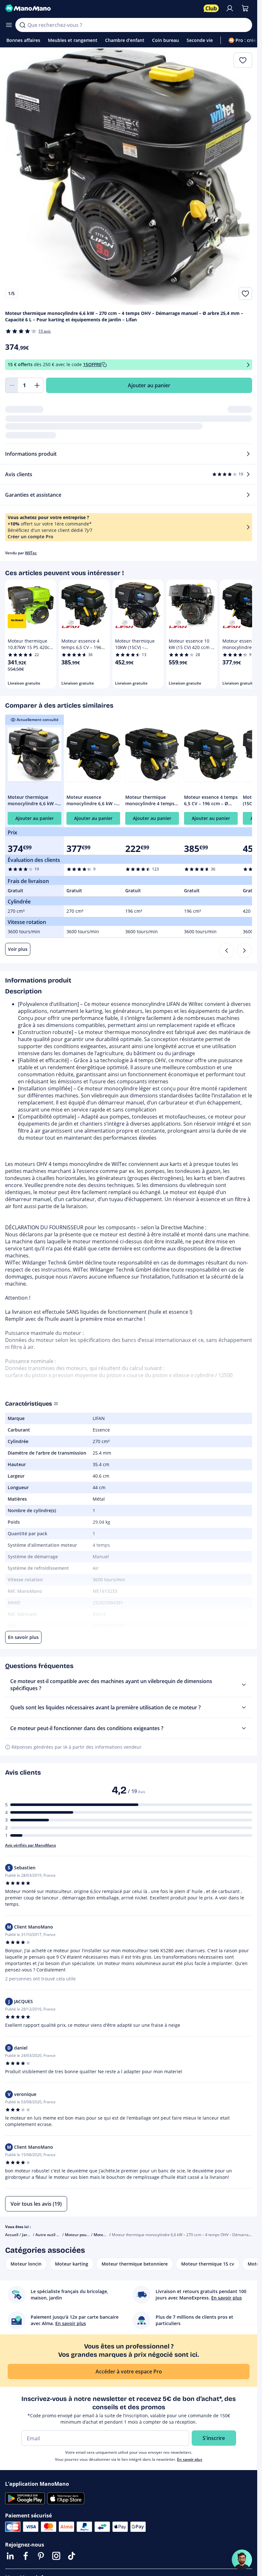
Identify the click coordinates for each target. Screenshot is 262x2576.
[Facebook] (26, 2556)
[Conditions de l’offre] (248, 365)
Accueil (12, 2235)
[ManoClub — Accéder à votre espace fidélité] (211, 8)
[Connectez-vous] (230, 8)
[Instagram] (56, 2556)
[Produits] (9, 25)
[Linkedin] (10, 2556)
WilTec (31, 553)
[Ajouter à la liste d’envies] (245, 293)
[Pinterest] (41, 2556)
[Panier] (245, 8)
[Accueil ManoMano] (102, 8)
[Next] (244, 951)
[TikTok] (72, 2556)
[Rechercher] (22, 25)
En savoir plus (190, 2459)
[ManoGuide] (242, 2560)
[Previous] (227, 951)
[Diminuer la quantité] (12, 385)
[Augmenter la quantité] (37, 385)
